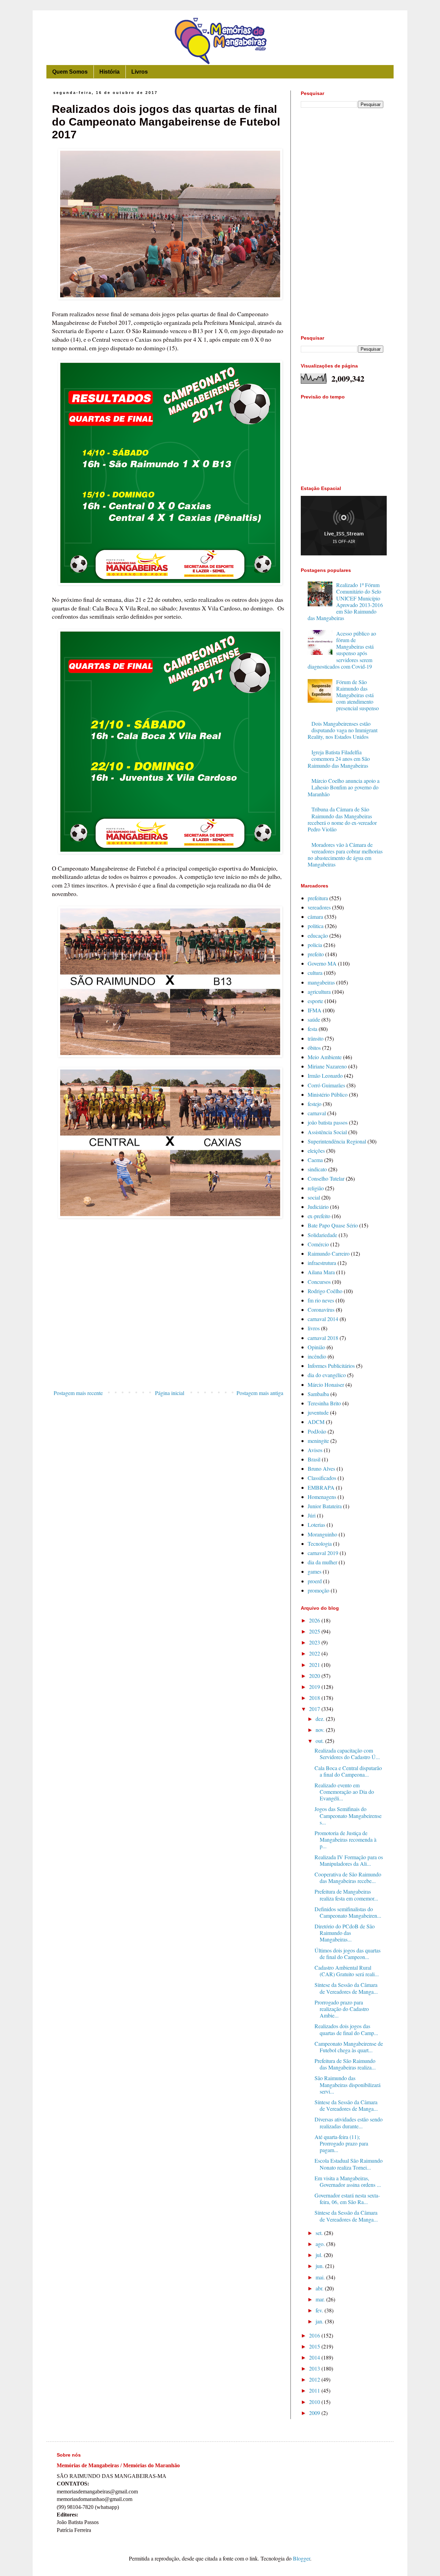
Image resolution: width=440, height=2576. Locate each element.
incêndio (317, 1356)
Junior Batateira (325, 1506)
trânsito (316, 1038)
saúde (314, 1019)
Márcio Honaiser (326, 1385)
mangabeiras (321, 982)
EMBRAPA (321, 1487)
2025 (315, 1631)
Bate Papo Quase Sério (333, 1225)
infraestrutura (322, 1263)
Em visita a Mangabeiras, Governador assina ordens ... (348, 2181)
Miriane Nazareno (327, 1066)
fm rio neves (321, 1300)
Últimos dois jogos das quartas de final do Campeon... (348, 1954)
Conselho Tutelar (326, 1178)
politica (316, 926)
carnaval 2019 (323, 1553)
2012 (315, 2379)
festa (312, 1029)
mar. (321, 2299)
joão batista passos (328, 1122)
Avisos (315, 1450)
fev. (320, 2310)
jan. (320, 2321)
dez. (321, 1719)
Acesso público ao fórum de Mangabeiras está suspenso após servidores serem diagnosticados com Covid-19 (342, 650)
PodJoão (317, 1431)
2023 (315, 1642)
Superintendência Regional (337, 1141)
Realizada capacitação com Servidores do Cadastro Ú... (347, 1754)
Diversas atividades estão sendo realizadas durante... (349, 2122)
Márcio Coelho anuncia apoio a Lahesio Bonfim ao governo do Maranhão (344, 787)
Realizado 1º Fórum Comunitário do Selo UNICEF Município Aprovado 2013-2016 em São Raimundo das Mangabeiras (345, 601)
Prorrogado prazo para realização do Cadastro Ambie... (342, 2009)
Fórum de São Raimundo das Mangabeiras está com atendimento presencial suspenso (357, 695)
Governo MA (322, 963)
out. (320, 1741)
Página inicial (170, 1393)
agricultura (319, 992)
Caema (315, 1160)
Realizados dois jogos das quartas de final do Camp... (346, 2029)
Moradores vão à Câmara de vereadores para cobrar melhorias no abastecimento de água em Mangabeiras (345, 855)
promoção (318, 1590)
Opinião (316, 1347)
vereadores (319, 907)
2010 (315, 2402)
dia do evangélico (327, 1375)
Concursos (319, 1282)
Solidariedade (322, 1235)
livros (314, 1328)
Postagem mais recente (78, 1393)
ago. (321, 2244)
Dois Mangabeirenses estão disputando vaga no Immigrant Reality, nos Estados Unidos (343, 730)
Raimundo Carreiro (329, 1253)
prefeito (316, 954)
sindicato (317, 1169)
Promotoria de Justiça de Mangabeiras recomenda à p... (345, 1839)
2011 (315, 2390)
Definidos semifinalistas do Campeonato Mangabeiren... (348, 1912)
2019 (315, 1687)
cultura (315, 973)
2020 (315, 1676)
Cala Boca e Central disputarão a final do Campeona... (348, 1771)
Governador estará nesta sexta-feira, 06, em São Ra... (347, 2199)
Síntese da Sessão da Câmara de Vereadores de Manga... (346, 1988)
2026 (315, 1620)
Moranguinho (322, 1534)
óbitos (314, 1048)
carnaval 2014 (323, 1319)
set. (320, 2233)
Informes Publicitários (331, 1366)
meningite (318, 1441)
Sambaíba (318, 1394)
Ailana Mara (321, 1272)
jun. (320, 2266)
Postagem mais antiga (260, 1393)
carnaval (317, 1113)
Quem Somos (70, 72)
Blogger (301, 2558)
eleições (316, 1151)
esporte (315, 1001)
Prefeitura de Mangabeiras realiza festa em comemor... (346, 1895)
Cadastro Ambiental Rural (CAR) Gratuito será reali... (347, 1971)
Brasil (314, 1459)
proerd (315, 1581)
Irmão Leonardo (325, 1076)
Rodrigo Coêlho (325, 1291)
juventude (318, 1412)
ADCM (316, 1422)
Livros (140, 72)
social (314, 1197)
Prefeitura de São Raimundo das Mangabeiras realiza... (345, 2064)
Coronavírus (321, 1310)
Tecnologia (320, 1544)
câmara (315, 917)
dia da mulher (322, 1562)
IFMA (315, 1010)
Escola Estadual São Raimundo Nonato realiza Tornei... (349, 2164)
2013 (315, 2368)
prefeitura (318, 898)
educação (318, 935)
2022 (315, 1653)
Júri (312, 1515)
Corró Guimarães (326, 1085)
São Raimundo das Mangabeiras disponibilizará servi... (348, 2084)
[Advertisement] (168, 1330)
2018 (315, 1698)
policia (315, 945)
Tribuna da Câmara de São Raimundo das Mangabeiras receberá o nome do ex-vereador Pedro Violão (342, 819)
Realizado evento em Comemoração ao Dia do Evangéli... (344, 1792)
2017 (315, 1709)
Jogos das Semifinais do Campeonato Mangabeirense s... (348, 1815)
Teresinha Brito (324, 1403)
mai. (321, 2277)
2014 (315, 2357)
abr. (320, 2288)
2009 (315, 2413)
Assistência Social (327, 1132)
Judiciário (318, 1207)
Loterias (316, 1525)
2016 (315, 2335)
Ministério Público (328, 1094)
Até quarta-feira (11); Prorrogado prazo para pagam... (341, 2143)
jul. (320, 2255)
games (315, 1571)
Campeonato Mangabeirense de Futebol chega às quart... (349, 2047)
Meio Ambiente (325, 1057)
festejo (315, 1104)
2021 (315, 1665)
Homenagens (322, 1497)
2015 (315, 2346)
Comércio (318, 1244)
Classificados (322, 1478)
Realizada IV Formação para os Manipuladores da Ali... (349, 1860)
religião (316, 1188)
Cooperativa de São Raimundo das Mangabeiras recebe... (348, 1877)
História (109, 72)
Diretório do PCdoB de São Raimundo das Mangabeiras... (345, 1933)
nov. (321, 1730)
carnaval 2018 (323, 1338)
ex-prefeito (319, 1216)
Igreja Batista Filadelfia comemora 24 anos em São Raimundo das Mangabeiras (339, 759)
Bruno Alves (321, 1468)
